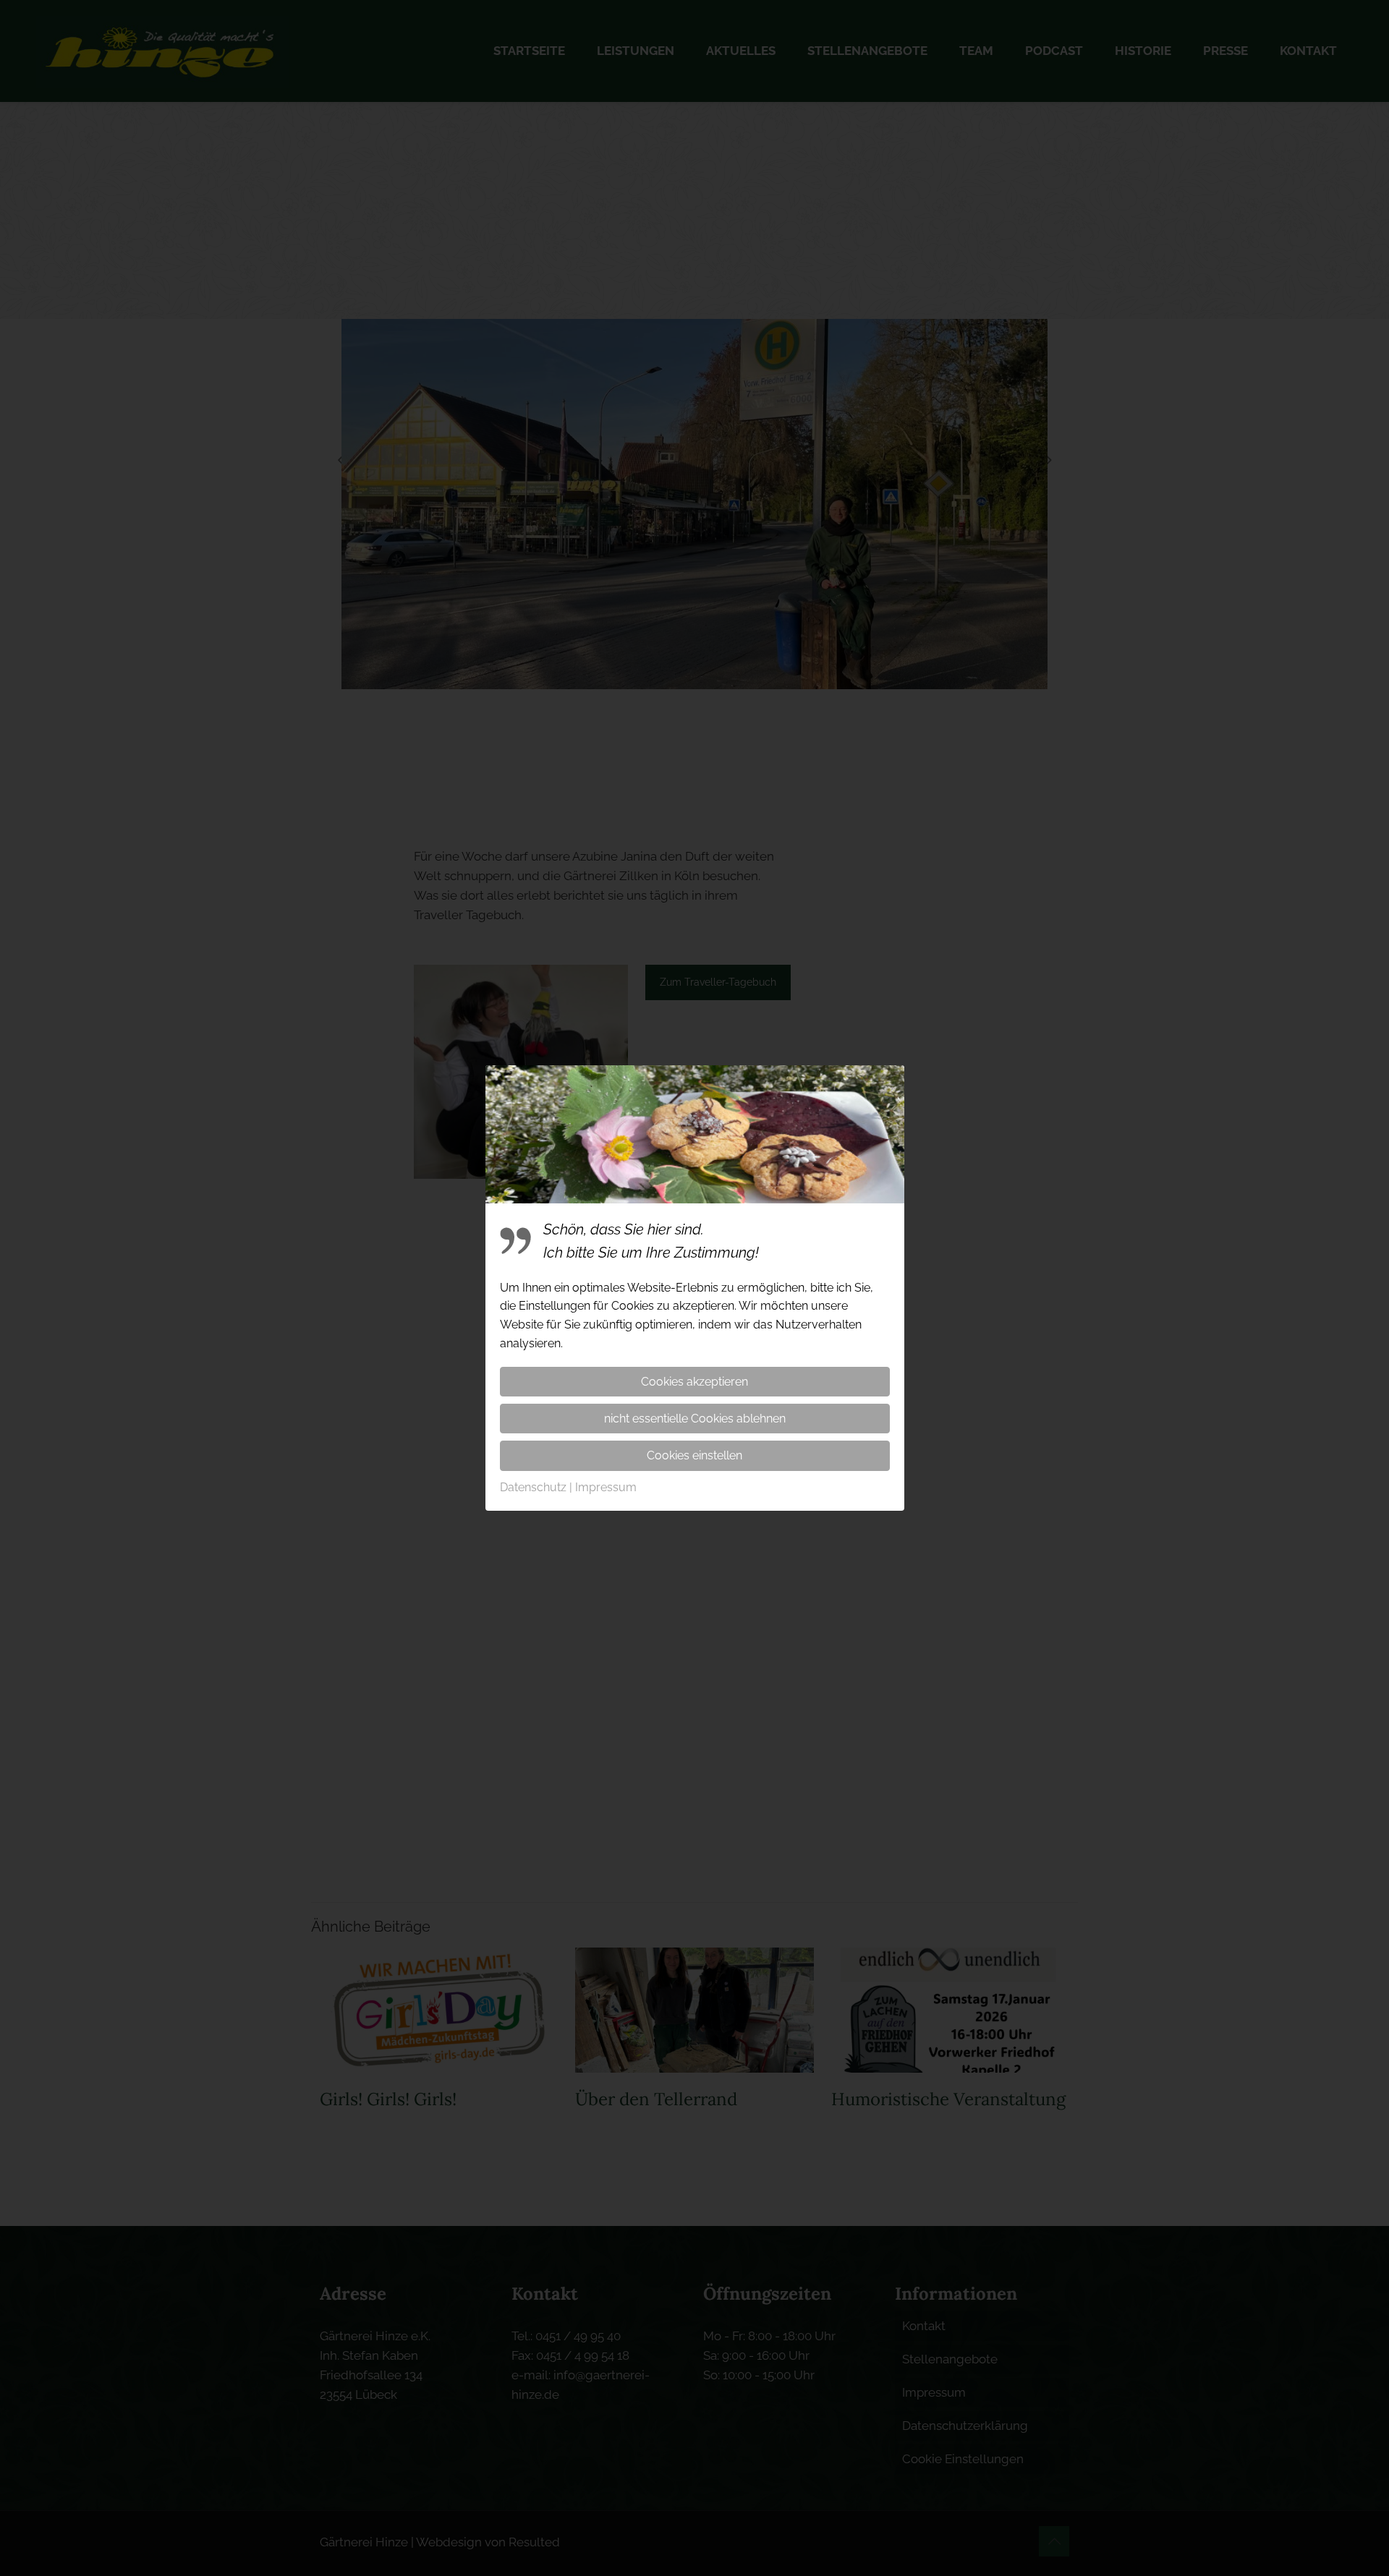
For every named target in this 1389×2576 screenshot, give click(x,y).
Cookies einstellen (694, 1455)
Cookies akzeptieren (694, 1382)
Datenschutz (533, 1487)
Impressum (606, 1487)
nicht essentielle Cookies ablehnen (695, 1419)
